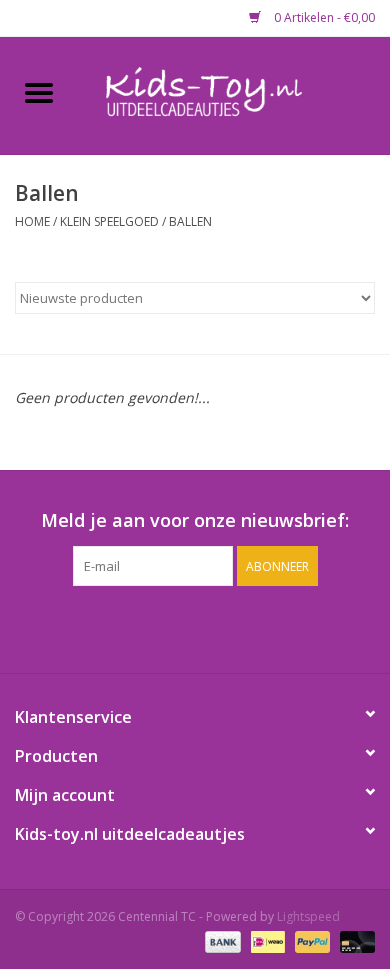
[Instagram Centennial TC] (213, 627)
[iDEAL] (266, 941)
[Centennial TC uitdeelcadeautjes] (234, 93)
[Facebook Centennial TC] (177, 627)
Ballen (190, 221)
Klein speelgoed (109, 221)
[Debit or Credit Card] (354, 941)
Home (32, 221)
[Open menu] (39, 92)
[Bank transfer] (220, 941)
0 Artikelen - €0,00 (323, 17)
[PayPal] (310, 941)
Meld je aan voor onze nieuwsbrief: (195, 520)
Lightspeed (308, 916)
